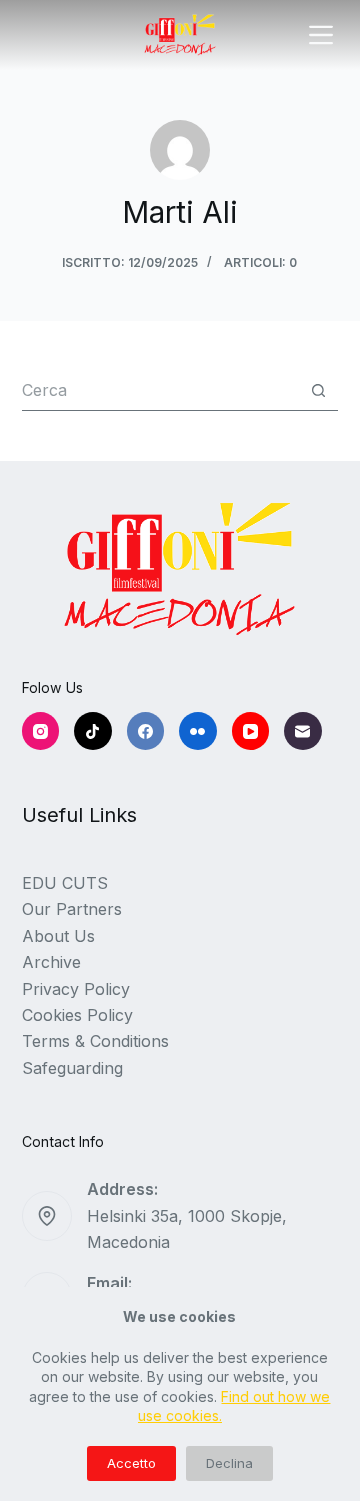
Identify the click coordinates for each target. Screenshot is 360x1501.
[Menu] (321, 35)
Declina (229, 1463)
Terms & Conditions (95, 1041)
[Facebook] (146, 731)
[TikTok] (93, 731)
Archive (51, 962)
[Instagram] (41, 731)
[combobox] (161, 390)
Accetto (131, 1463)
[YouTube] (251, 731)
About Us (58, 936)
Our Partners (72, 909)
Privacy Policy (76, 989)
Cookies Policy (77, 1015)
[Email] (303, 731)
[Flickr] (198, 731)
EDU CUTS (65, 883)
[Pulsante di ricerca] (318, 390)
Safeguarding (72, 1068)
